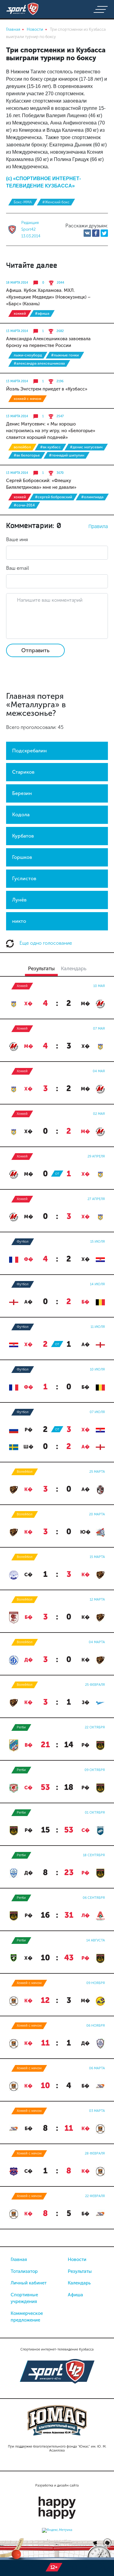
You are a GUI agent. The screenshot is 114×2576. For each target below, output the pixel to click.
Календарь (79, 2283)
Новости (77, 2259)
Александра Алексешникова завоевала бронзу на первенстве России (48, 342)
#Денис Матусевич (86, 447)
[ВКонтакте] (87, 233)
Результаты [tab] (41, 968)
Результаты (80, 2271)
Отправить (35, 650)
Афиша (75, 2295)
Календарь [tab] (74, 968)
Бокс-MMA (23, 202)
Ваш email (17, 568)
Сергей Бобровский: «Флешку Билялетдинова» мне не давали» (41, 484)
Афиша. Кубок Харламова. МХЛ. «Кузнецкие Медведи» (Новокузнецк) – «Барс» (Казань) (48, 297)
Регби (21, 1727)
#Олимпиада (92, 497)
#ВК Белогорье (27, 455)
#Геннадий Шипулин (67, 455)
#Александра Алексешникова (39, 363)
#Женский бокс (56, 202)
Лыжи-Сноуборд (28, 355)
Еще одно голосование (45, 943)
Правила (98, 526)
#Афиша (42, 313)
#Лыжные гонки (65, 355)
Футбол (23, 1242)
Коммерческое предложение (27, 2317)
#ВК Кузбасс (50, 447)
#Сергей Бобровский (54, 497)
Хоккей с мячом (28, 399)
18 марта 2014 (17, 283)
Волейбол (22, 447)
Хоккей (20, 313)
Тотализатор (24, 2271)
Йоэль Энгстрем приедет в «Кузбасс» (47, 389)
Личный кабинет (29, 2283)
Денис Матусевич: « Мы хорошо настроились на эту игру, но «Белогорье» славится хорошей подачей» (51, 431)
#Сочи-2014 (24, 505)
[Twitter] (104, 233)
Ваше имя (17, 539)
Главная (19, 2259)
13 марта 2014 (17, 331)
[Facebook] (96, 233)
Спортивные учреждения (24, 2298)
